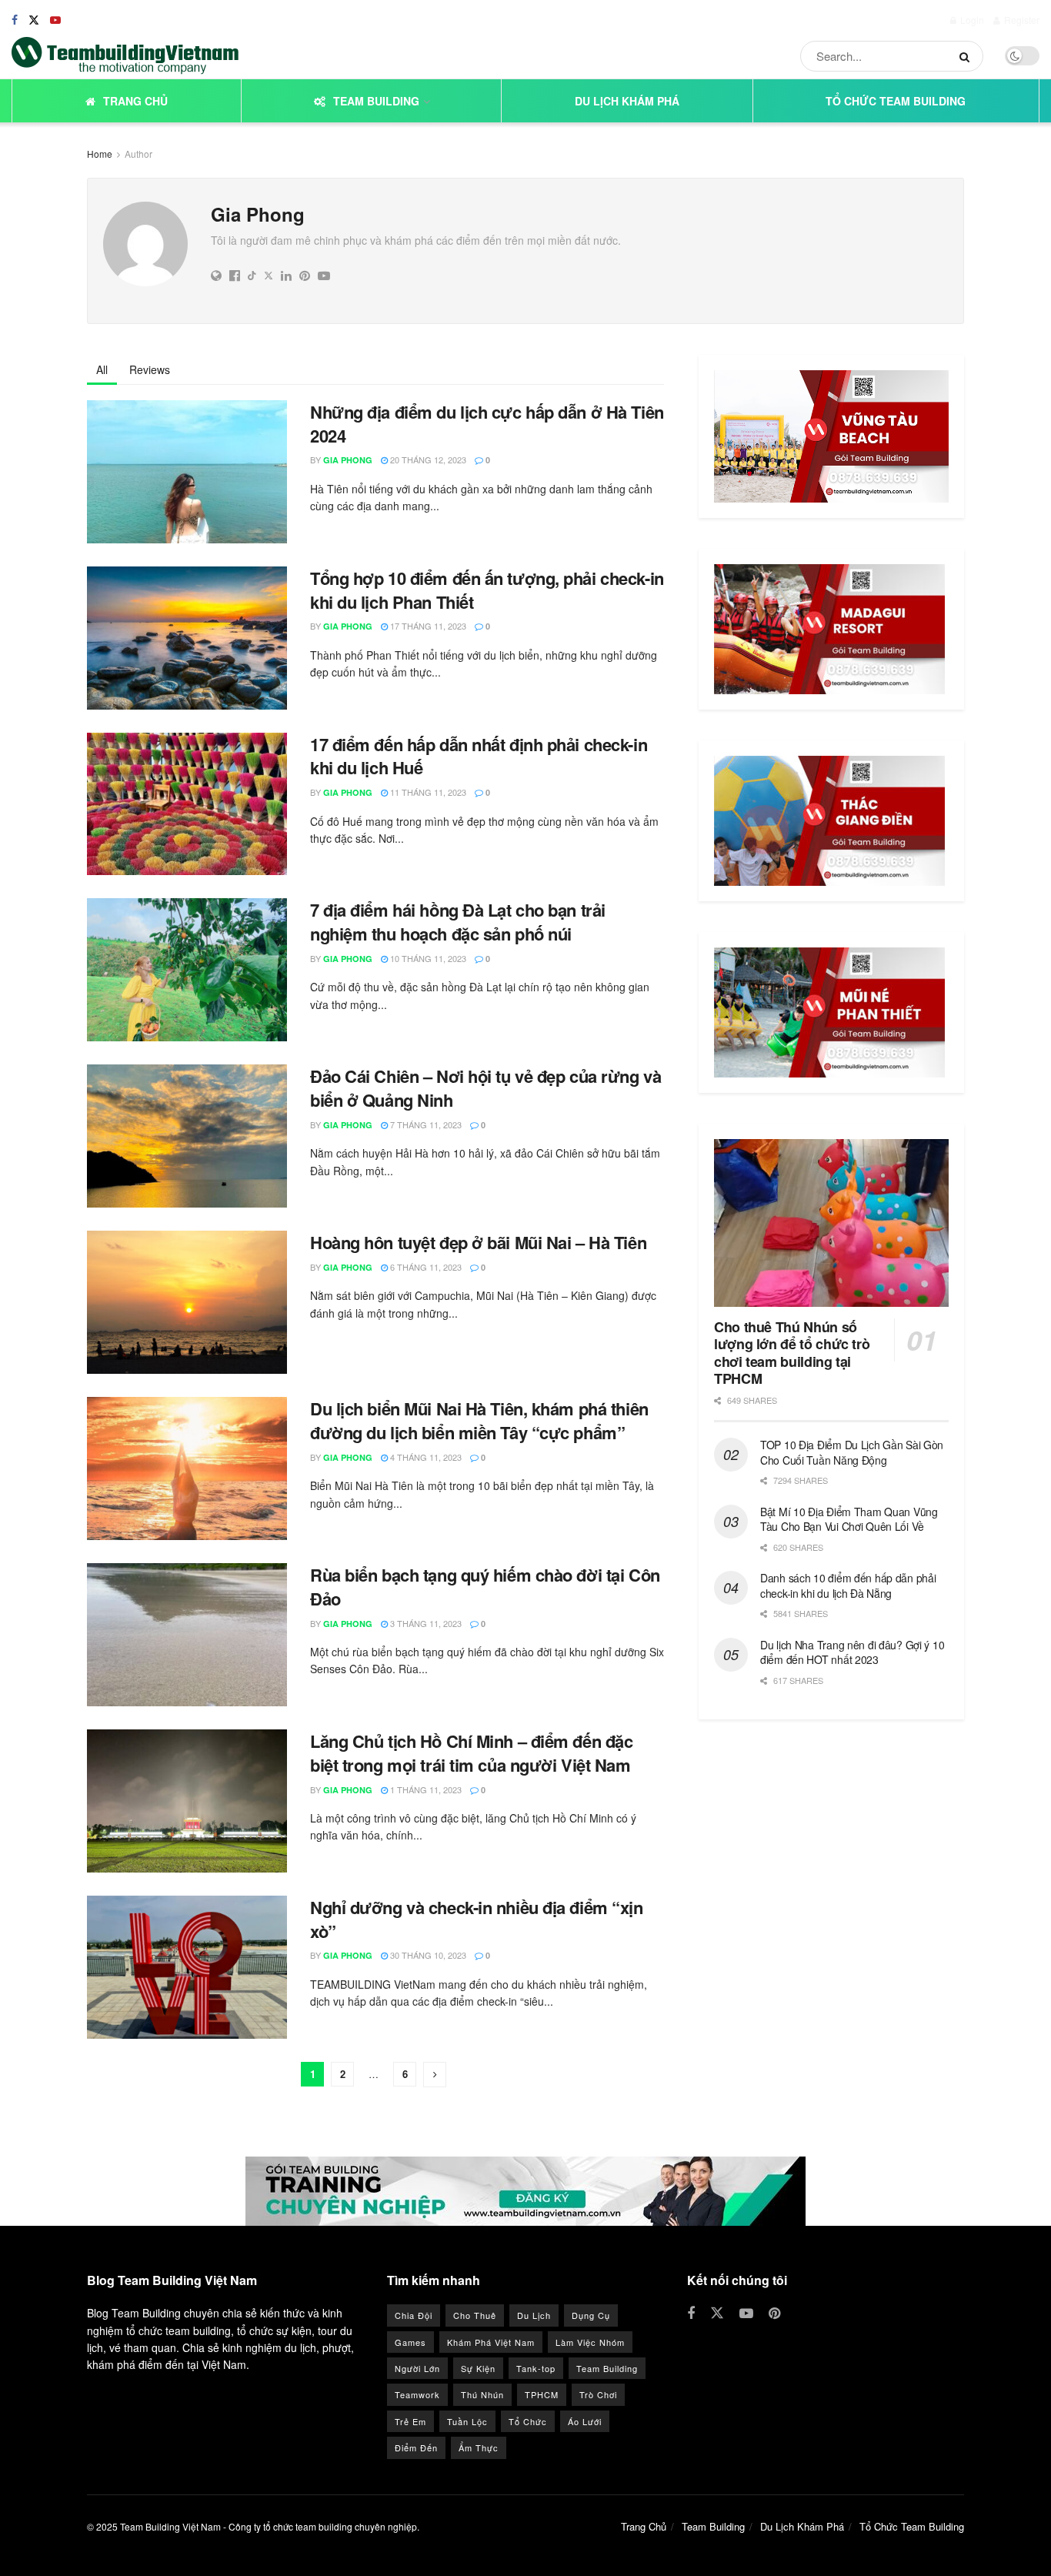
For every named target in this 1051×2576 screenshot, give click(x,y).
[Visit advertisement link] (525, 2191)
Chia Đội (414, 2315)
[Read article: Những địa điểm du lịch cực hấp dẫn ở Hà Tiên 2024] (187, 472)
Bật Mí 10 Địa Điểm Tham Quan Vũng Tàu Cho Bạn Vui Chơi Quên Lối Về (849, 1519)
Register (1021, 20)
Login (971, 20)
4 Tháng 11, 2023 (425, 1457)
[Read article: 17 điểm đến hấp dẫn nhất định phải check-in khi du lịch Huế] (187, 804)
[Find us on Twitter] (34, 20)
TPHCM (542, 2394)
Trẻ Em (410, 2421)
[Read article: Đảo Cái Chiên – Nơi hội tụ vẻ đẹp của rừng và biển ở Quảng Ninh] (187, 1136)
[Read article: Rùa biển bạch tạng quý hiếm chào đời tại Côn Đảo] (187, 1635)
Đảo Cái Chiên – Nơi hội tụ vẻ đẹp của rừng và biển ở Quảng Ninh (485, 1088)
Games (410, 2342)
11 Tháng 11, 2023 (427, 792)
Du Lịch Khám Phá (627, 101)
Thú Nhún (482, 2394)
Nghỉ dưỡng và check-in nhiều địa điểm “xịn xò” (477, 1919)
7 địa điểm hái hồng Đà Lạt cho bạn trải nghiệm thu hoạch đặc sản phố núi (458, 922)
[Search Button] (968, 56)
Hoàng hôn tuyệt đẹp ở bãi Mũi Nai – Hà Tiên (478, 1242)
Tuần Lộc (467, 2421)
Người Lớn (417, 2368)
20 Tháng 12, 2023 (427, 459)
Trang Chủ (135, 101)
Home (100, 154)
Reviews (150, 369)
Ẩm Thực (479, 2447)
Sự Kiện (478, 2368)
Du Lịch (534, 2315)
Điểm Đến (416, 2447)
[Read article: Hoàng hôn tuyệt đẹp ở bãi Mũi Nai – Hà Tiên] (187, 1302)
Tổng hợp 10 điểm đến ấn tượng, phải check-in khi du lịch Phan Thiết (487, 590)
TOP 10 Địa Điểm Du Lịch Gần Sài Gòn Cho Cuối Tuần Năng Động (852, 1452)
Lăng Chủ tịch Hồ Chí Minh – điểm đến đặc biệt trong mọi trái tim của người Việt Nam (471, 1753)
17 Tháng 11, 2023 (427, 626)
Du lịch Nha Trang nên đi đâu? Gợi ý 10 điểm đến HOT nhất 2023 (852, 1652)
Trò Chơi (598, 2394)
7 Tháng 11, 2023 (425, 1124)
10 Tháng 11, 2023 (427, 958)
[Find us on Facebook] (15, 20)
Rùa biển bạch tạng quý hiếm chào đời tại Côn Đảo (485, 1587)
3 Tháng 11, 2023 (425, 1623)
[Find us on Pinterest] (774, 2314)
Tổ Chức (528, 2421)
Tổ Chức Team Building (896, 101)
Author (138, 154)
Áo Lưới (585, 2421)
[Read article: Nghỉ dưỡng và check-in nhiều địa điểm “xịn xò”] (187, 1967)
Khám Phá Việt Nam (491, 2342)
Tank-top (536, 2368)
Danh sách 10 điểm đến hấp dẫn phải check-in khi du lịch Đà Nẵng (848, 1585)
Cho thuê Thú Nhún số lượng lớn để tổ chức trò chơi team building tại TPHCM (792, 1353)
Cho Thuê (475, 2315)
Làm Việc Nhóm (590, 2342)
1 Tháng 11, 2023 (425, 1789)
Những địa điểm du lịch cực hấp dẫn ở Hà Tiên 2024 (487, 424)
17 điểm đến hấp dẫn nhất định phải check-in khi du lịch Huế (479, 756)
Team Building (376, 101)
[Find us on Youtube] (55, 20)
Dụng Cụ (591, 2315)
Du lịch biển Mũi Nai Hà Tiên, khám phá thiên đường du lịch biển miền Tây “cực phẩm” (479, 1420)
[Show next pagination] (435, 2075)
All (102, 369)
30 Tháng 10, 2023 (427, 1955)
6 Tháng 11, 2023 (425, 1267)
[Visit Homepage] (125, 56)
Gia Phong (348, 460)
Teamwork (417, 2394)
